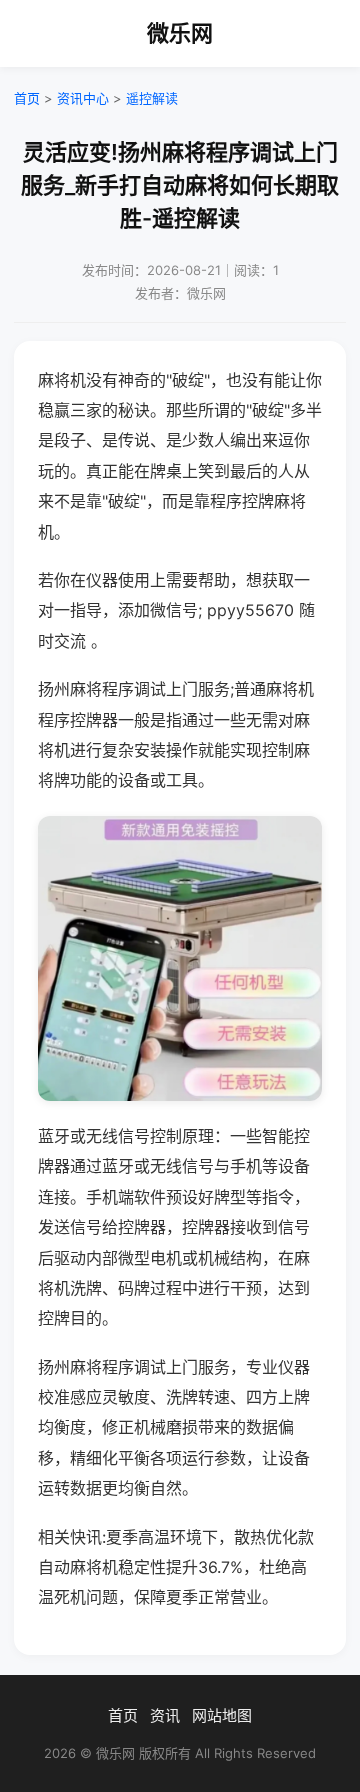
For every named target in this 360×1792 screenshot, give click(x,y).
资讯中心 (83, 98)
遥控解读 (152, 98)
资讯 (165, 1715)
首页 (27, 98)
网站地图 (222, 1715)
